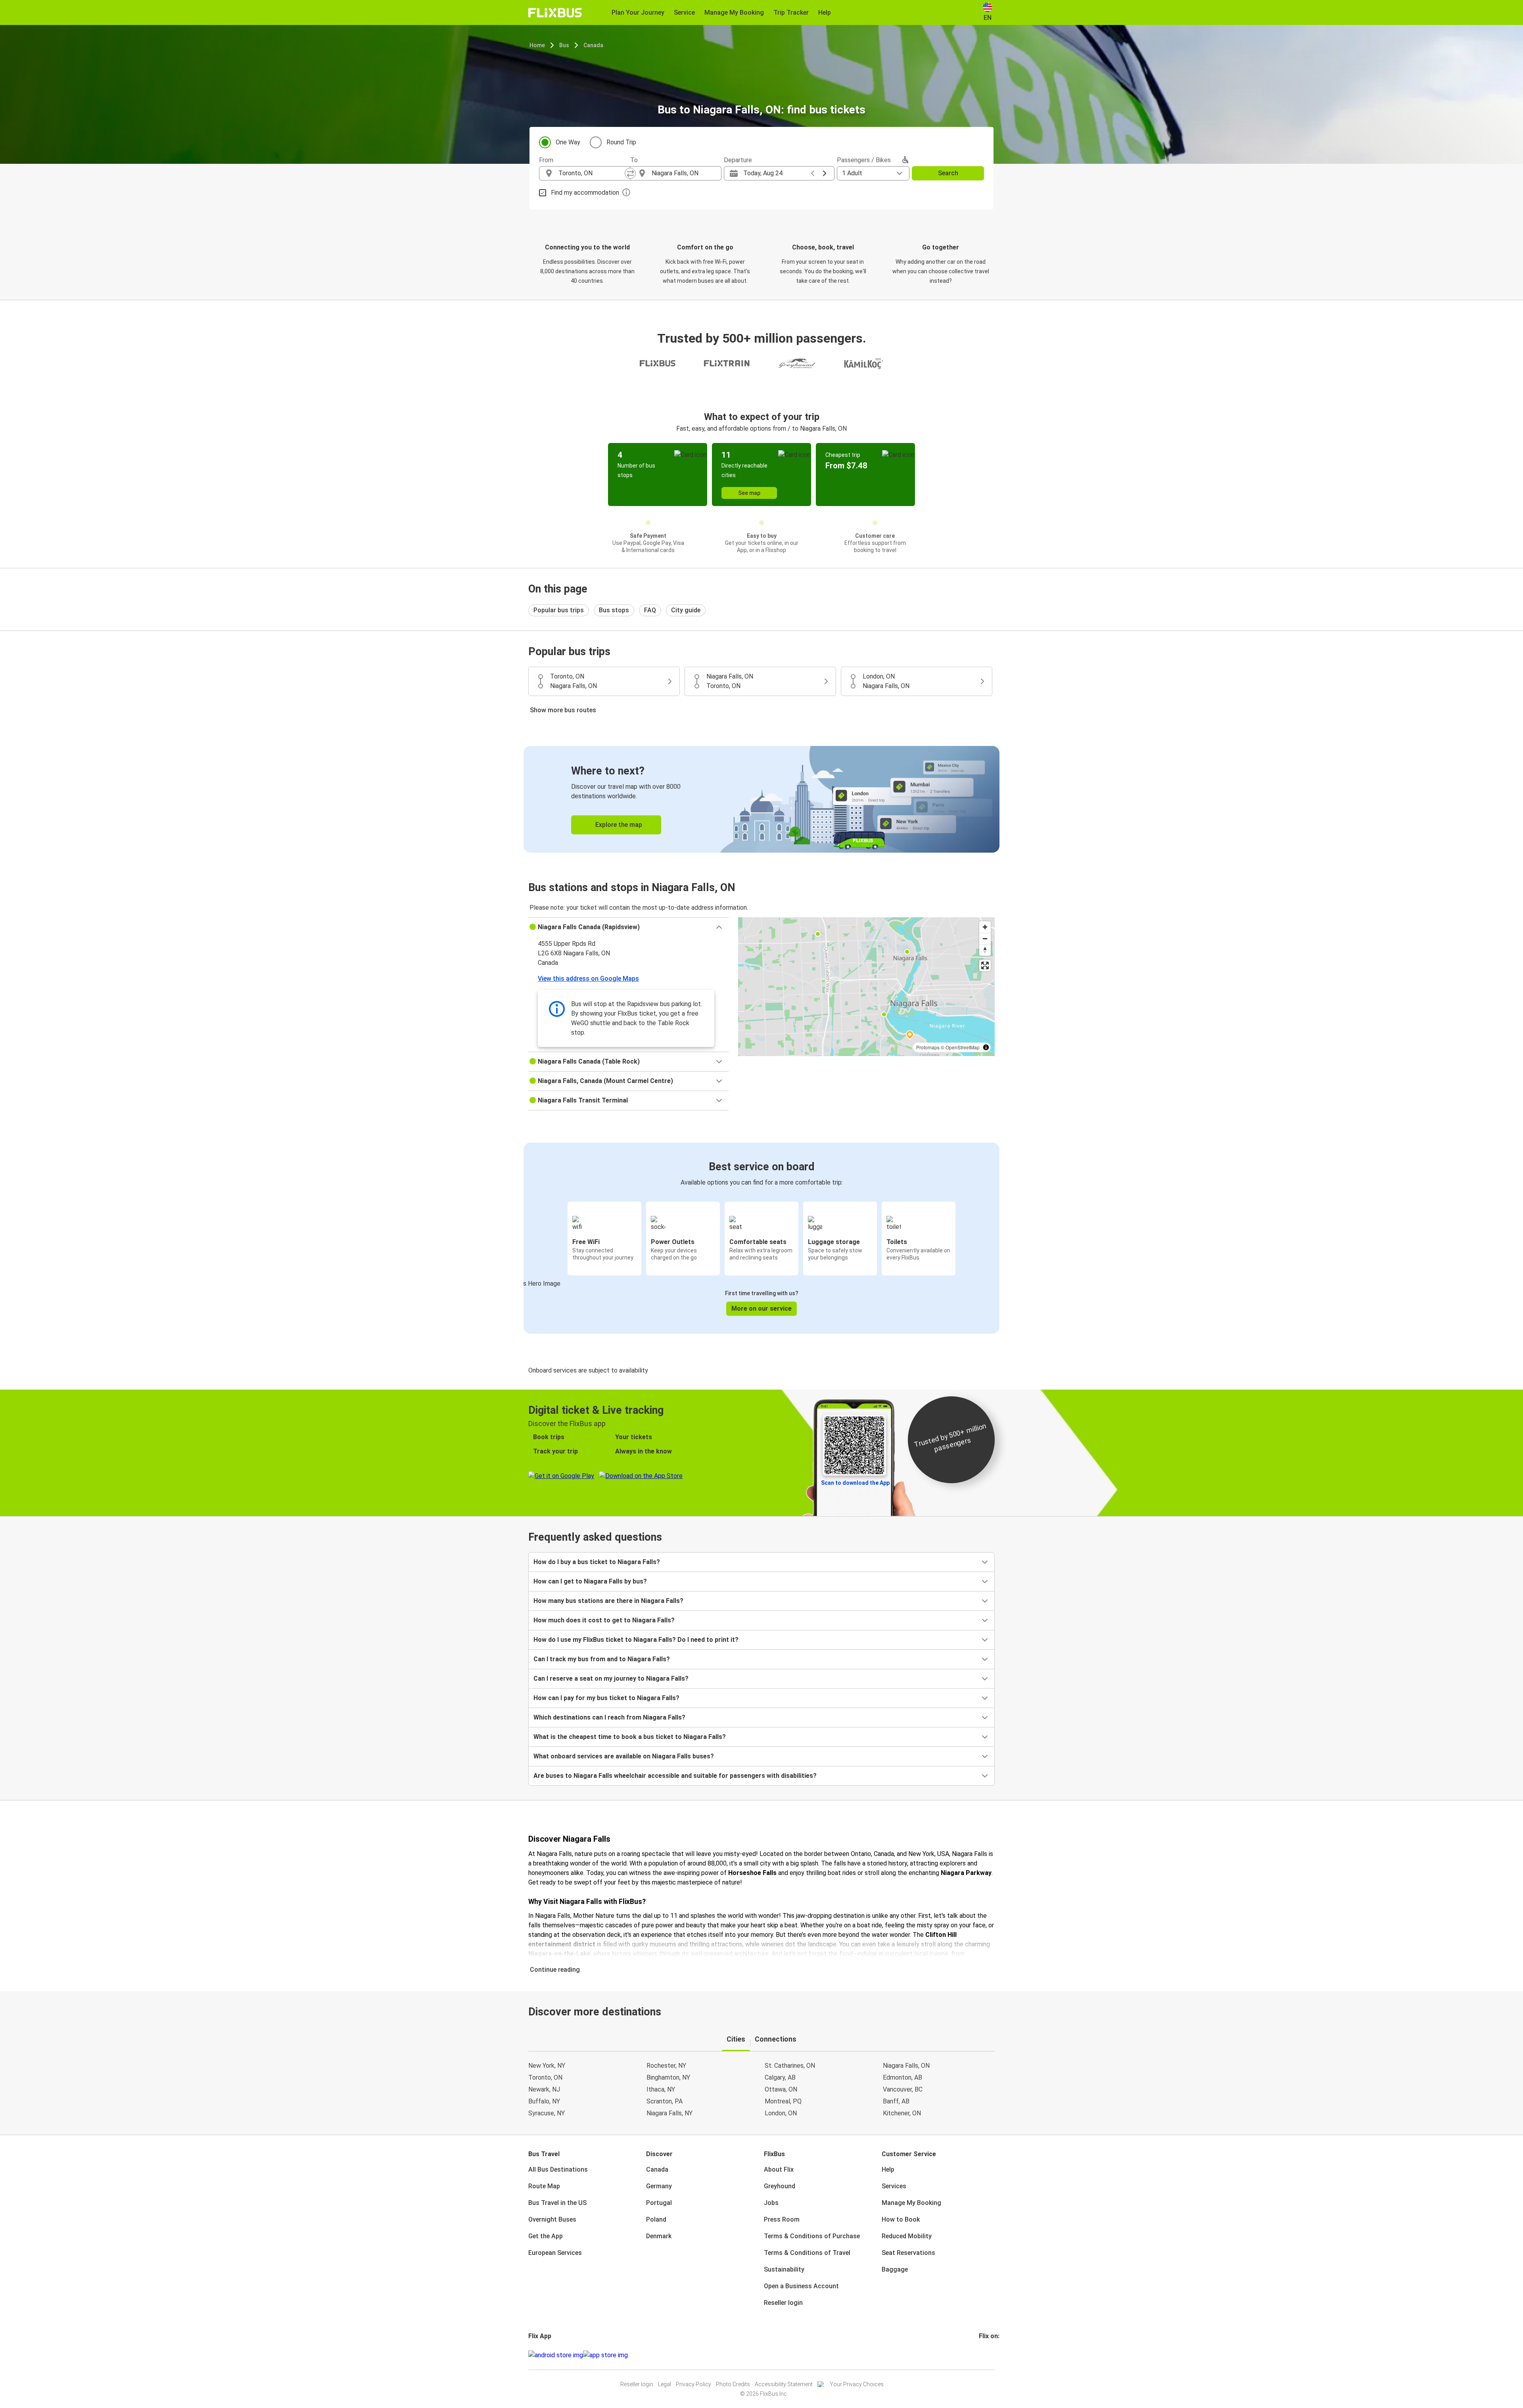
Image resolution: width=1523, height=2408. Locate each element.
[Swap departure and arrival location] (630, 173)
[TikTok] (992, 2355)
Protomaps (928, 1047)
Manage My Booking (911, 2203)
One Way (568, 142)
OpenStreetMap (963, 1047)
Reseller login (783, 2303)
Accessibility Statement (784, 2384)
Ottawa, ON (781, 2089)
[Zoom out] (985, 938)
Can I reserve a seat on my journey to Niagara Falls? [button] (611, 1679)
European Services (555, 2253)
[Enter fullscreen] (985, 965)
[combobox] (592, 173)
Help (888, 2169)
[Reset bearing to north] (985, 950)
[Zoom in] (985, 927)
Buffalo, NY (544, 2101)
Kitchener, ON (902, 2113)
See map (749, 493)
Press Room (782, 2219)
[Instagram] (982, 2355)
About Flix (779, 2169)
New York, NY (547, 2066)
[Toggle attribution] (986, 1047)
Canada (593, 45)
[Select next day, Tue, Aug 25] (825, 173)
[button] (628, 927)
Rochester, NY (666, 2066)
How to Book (901, 2219)
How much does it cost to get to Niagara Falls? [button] (604, 1620)
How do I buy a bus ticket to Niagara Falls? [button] (597, 1562)
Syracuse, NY (547, 2113)
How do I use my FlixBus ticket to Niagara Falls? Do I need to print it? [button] (636, 1640)
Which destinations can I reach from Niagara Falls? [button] (609, 1717)
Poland (656, 2219)
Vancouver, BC (903, 2089)
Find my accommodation (585, 193)
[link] (761, 799)
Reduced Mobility (907, 2236)
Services (894, 2186)
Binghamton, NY (668, 2077)
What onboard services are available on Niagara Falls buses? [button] (624, 1756)
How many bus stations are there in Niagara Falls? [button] (608, 1601)
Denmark (659, 2236)
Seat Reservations (908, 2253)
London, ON (781, 2113)
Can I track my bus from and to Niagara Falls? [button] (602, 1659)
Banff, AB (896, 2101)
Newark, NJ (544, 2089)
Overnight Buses (552, 2219)
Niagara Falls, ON (906, 2066)
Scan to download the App (855, 1483)
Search (948, 173)
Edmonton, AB (902, 2077)
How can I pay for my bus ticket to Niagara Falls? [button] (606, 1698)
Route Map (544, 2186)
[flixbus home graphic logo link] (555, 13)
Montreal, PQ (783, 2101)
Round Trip (621, 142)
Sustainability (784, 2269)
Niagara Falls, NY (669, 2113)
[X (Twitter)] (990, 2355)
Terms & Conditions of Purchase (812, 2236)
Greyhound (780, 2186)
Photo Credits (733, 2384)
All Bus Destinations (558, 2169)
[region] (866, 987)
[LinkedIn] (987, 2355)
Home (537, 45)
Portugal (659, 2203)
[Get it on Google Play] (556, 2355)
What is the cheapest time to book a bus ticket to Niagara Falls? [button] (630, 1737)
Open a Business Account (801, 2286)
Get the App (546, 2236)
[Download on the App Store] (605, 2355)
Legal (665, 2384)
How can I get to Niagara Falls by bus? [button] (590, 1581)
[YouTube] (985, 2355)
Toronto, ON (545, 2077)
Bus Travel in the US (557, 2203)
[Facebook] (980, 2355)
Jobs (771, 2203)
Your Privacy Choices (857, 2384)
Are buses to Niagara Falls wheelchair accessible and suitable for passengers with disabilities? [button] (675, 1776)
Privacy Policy (693, 2384)
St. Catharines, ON (790, 2066)
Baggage (895, 2269)
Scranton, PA (665, 2101)
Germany (659, 2186)
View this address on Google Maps (588, 979)
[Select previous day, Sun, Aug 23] (813, 173)
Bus (564, 45)
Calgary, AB (780, 2077)
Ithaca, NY (661, 2089)
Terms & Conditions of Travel (807, 2253)
